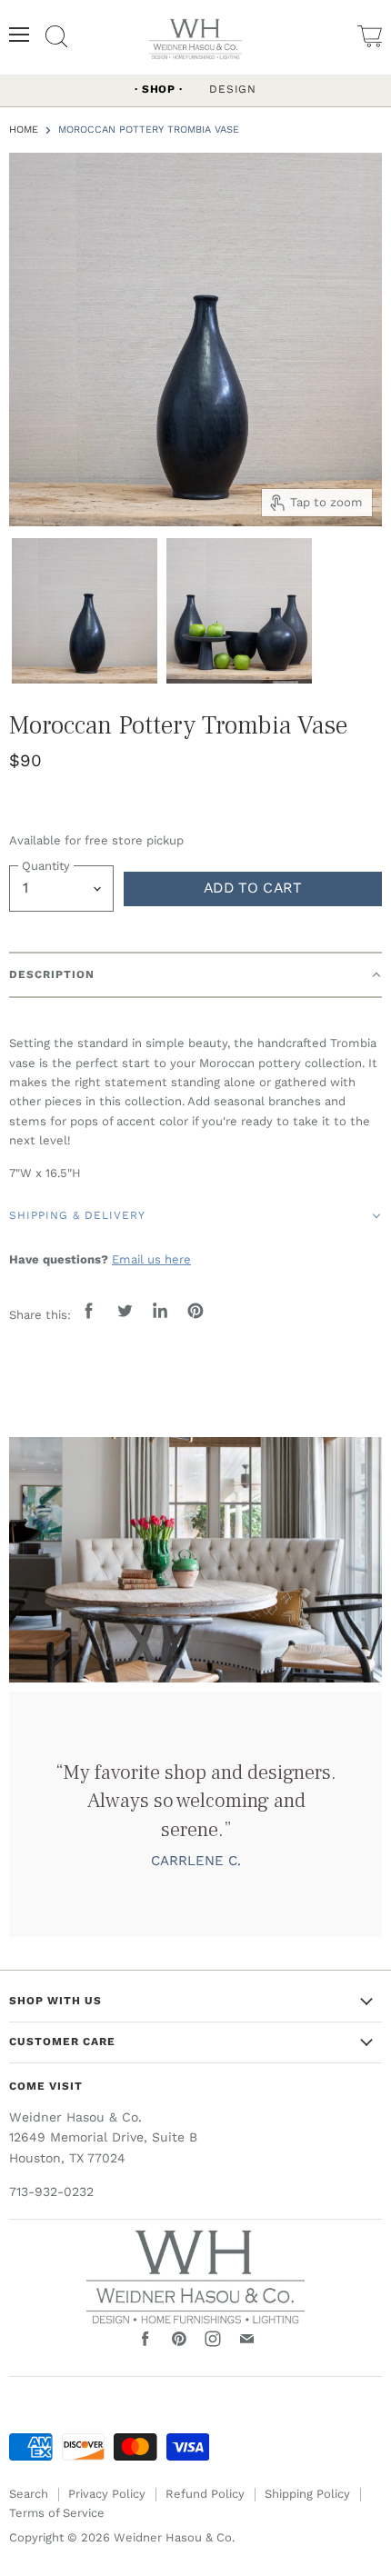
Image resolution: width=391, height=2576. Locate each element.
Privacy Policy (107, 2494)
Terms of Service (57, 2513)
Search (29, 2494)
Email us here (151, 1259)
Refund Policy (205, 2494)
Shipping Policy (307, 2494)
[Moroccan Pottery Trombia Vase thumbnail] (85, 609)
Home (24, 130)
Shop (159, 89)
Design (233, 89)
